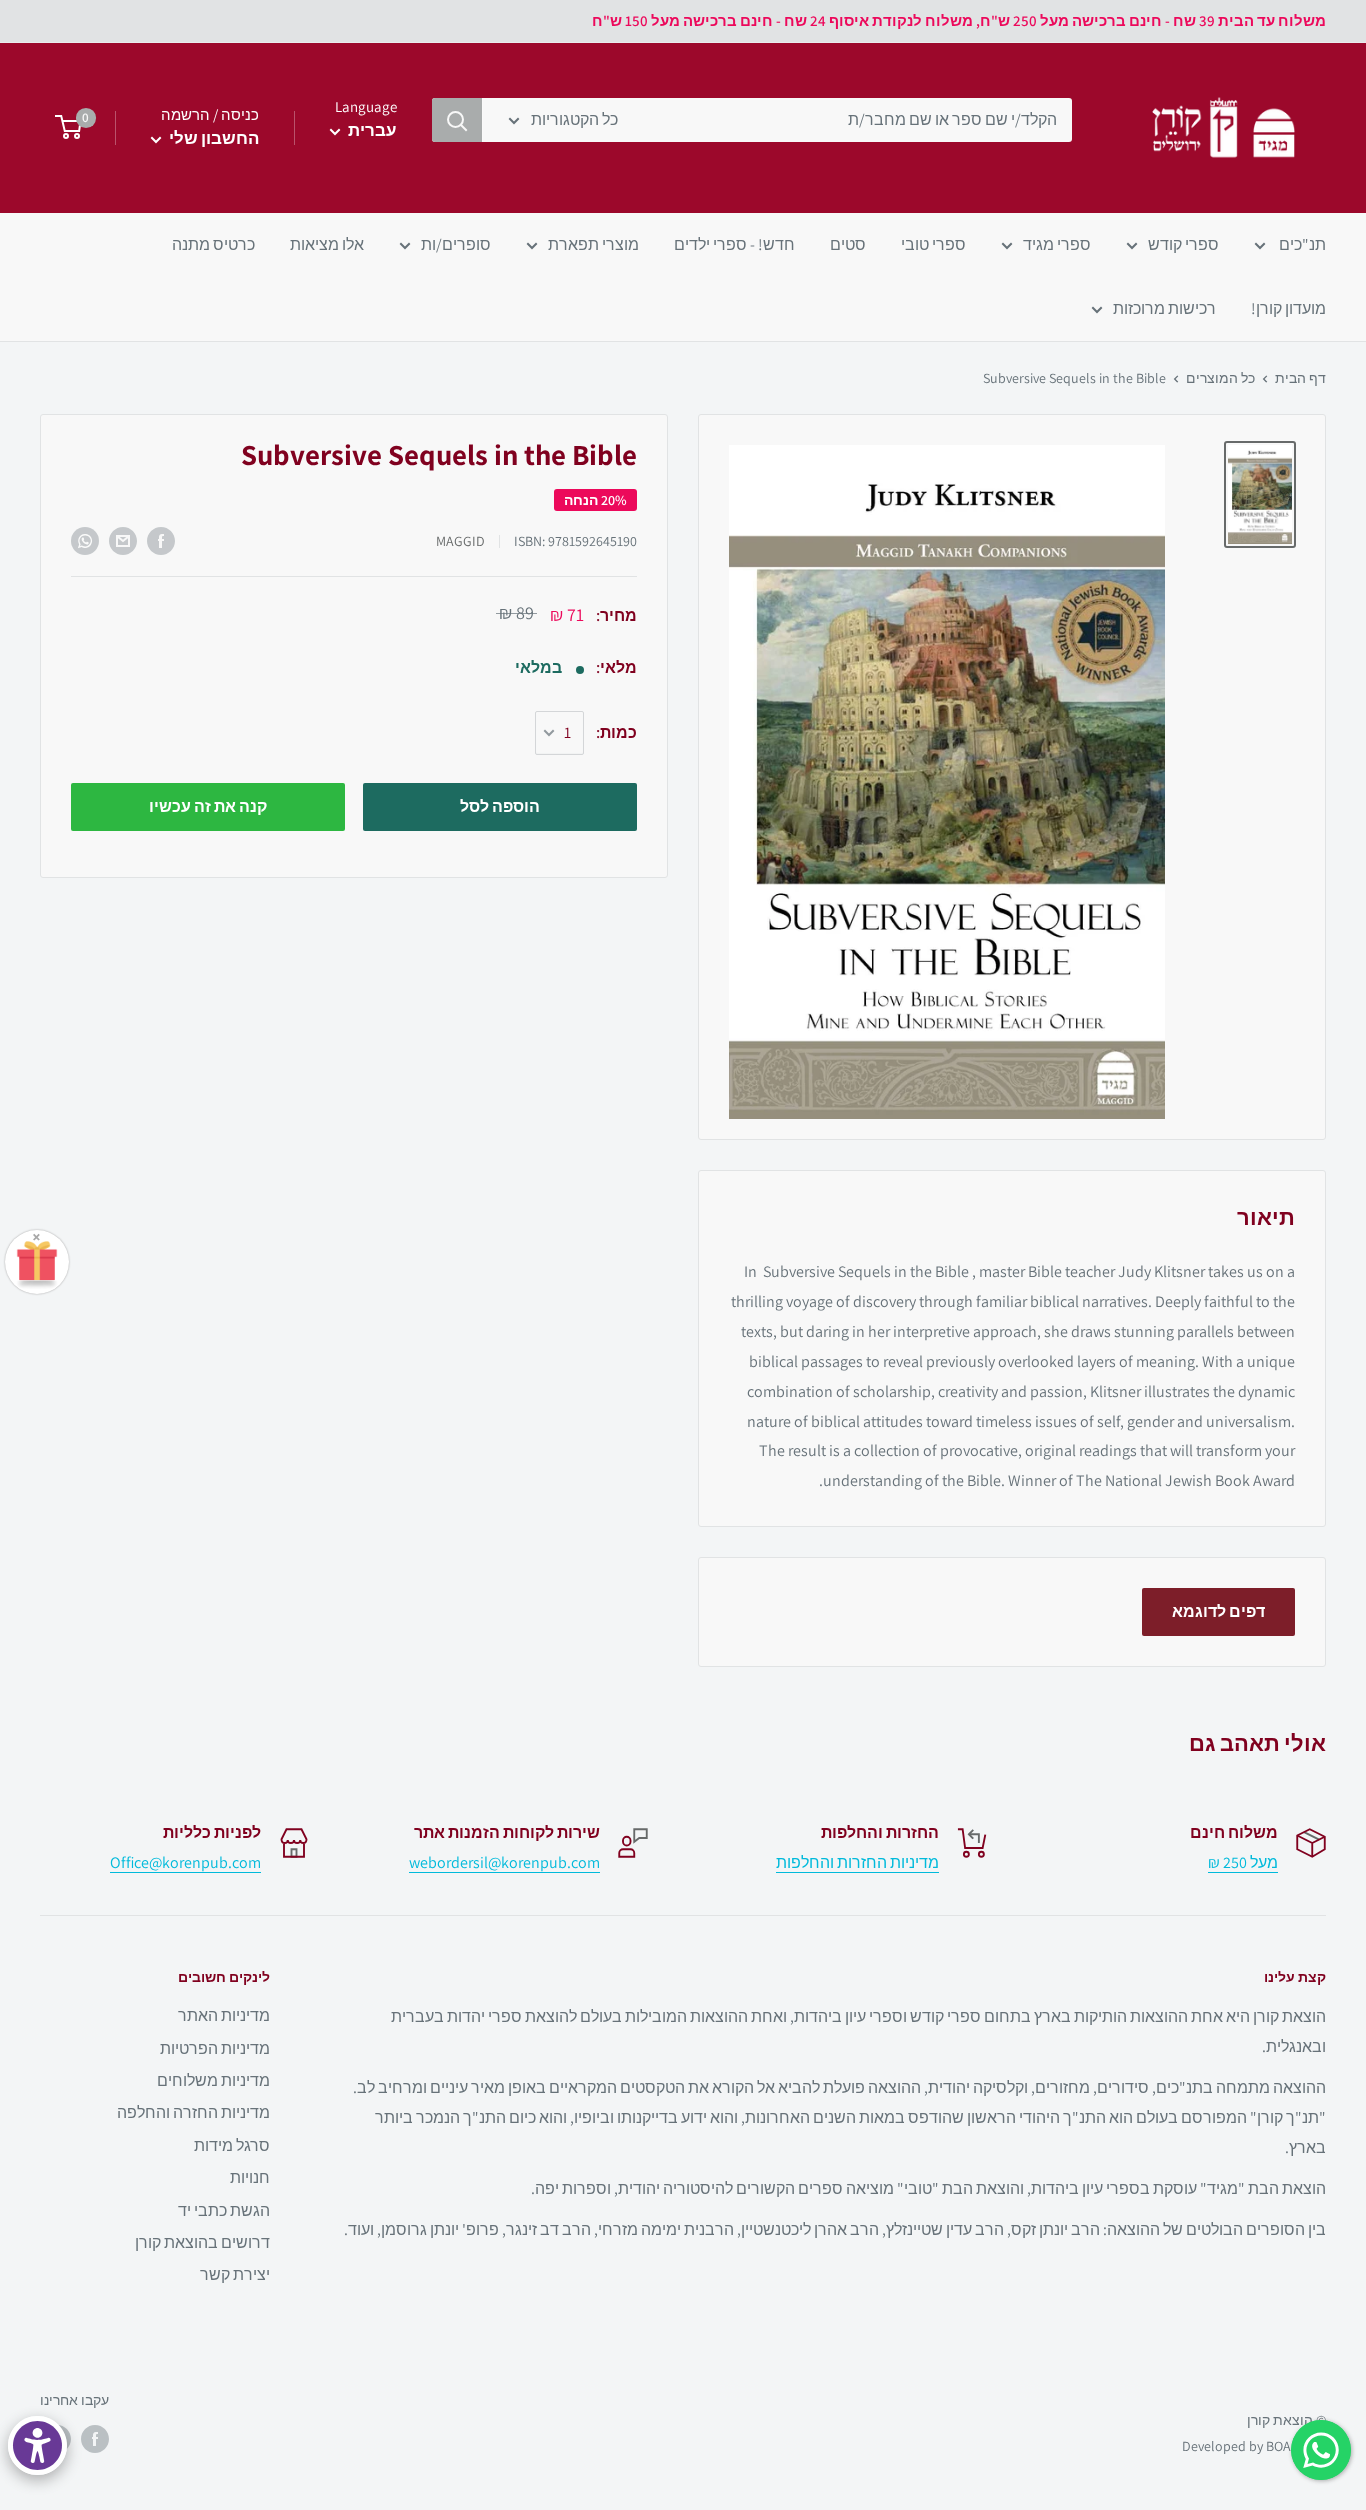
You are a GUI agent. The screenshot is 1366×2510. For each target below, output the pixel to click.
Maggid (460, 542)
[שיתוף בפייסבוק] (161, 541)
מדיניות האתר (224, 2015)
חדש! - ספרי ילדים (734, 244)
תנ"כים (1301, 244)
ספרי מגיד (1057, 244)
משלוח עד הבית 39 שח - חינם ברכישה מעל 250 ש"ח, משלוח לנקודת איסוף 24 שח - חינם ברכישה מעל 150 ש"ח (959, 20)
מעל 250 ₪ (1243, 1862)
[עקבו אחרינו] (95, 2439)
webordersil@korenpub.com (504, 1862)
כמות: (616, 733)
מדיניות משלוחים (213, 2080)
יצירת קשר (235, 2274)
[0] (62, 128)
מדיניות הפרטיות (215, 2048)
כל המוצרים (1220, 378)
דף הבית (1300, 378)
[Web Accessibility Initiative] (37, 2445)
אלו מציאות (327, 244)
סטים (848, 244)
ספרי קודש (1183, 244)
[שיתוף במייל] (123, 541)
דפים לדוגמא (1218, 1611)
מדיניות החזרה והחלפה (193, 2112)
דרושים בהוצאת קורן (202, 2242)
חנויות (250, 2177)
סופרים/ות (456, 244)
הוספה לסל (500, 806)
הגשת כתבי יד (224, 2210)
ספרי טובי (933, 244)
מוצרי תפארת (593, 244)
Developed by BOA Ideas (1254, 2446)
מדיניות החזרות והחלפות (857, 1862)
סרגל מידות (232, 2145)
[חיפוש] (457, 120)
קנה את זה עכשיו (208, 806)
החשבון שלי (212, 138)
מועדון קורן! (1288, 308)
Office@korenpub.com (185, 1862)
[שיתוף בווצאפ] (85, 541)
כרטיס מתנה (213, 244)
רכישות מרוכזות (1164, 308)
